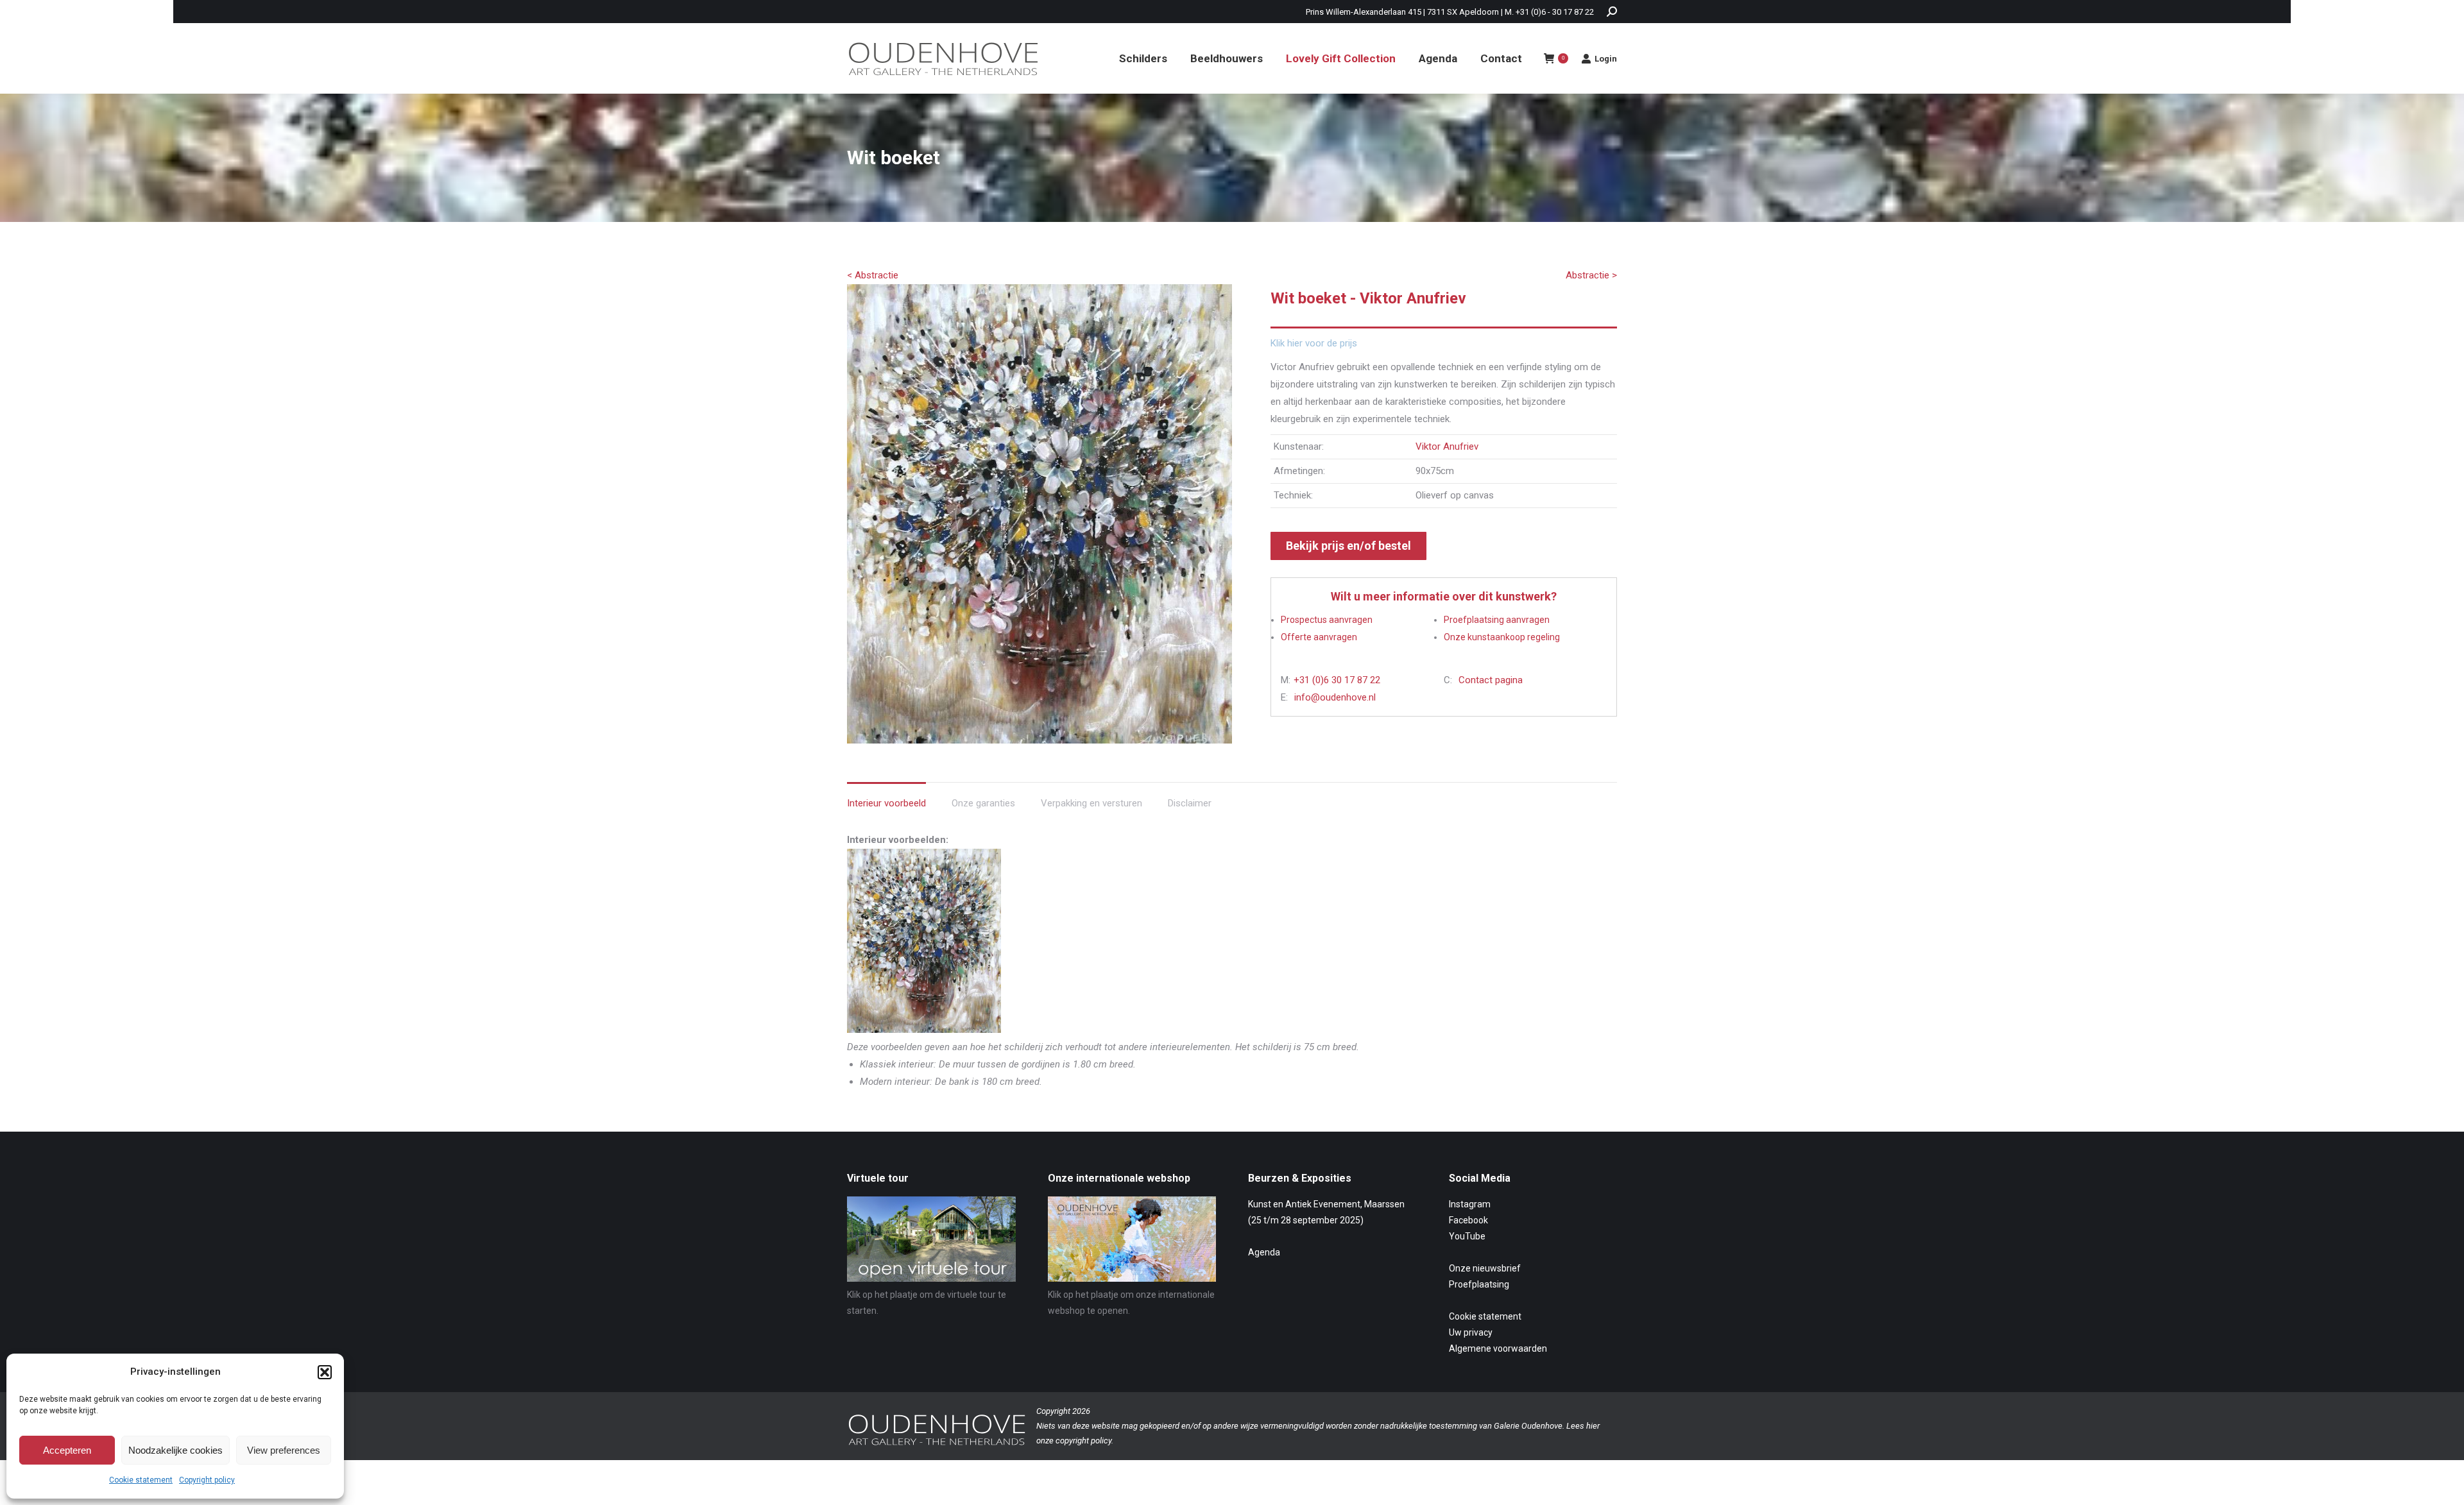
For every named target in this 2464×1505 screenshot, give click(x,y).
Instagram (1470, 1204)
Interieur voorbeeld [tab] (886, 803)
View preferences (284, 1450)
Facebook (1468, 1220)
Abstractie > (1591, 275)
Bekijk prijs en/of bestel (1348, 546)
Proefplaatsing (1479, 1284)
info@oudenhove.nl (1335, 697)
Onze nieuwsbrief (1485, 1268)
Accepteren (67, 1450)
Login (1606, 59)
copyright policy (1083, 1441)
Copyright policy (207, 1480)
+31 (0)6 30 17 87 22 (1337, 680)
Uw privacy (1471, 1332)
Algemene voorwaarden (1498, 1348)
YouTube (1467, 1236)
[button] (325, 1372)
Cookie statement (141, 1480)
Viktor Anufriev (1447, 446)
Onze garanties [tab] (983, 803)
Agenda (1264, 1252)
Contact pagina (1491, 680)
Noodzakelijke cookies (175, 1450)
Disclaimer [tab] (1190, 803)
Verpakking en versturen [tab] (1091, 803)
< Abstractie (873, 275)
